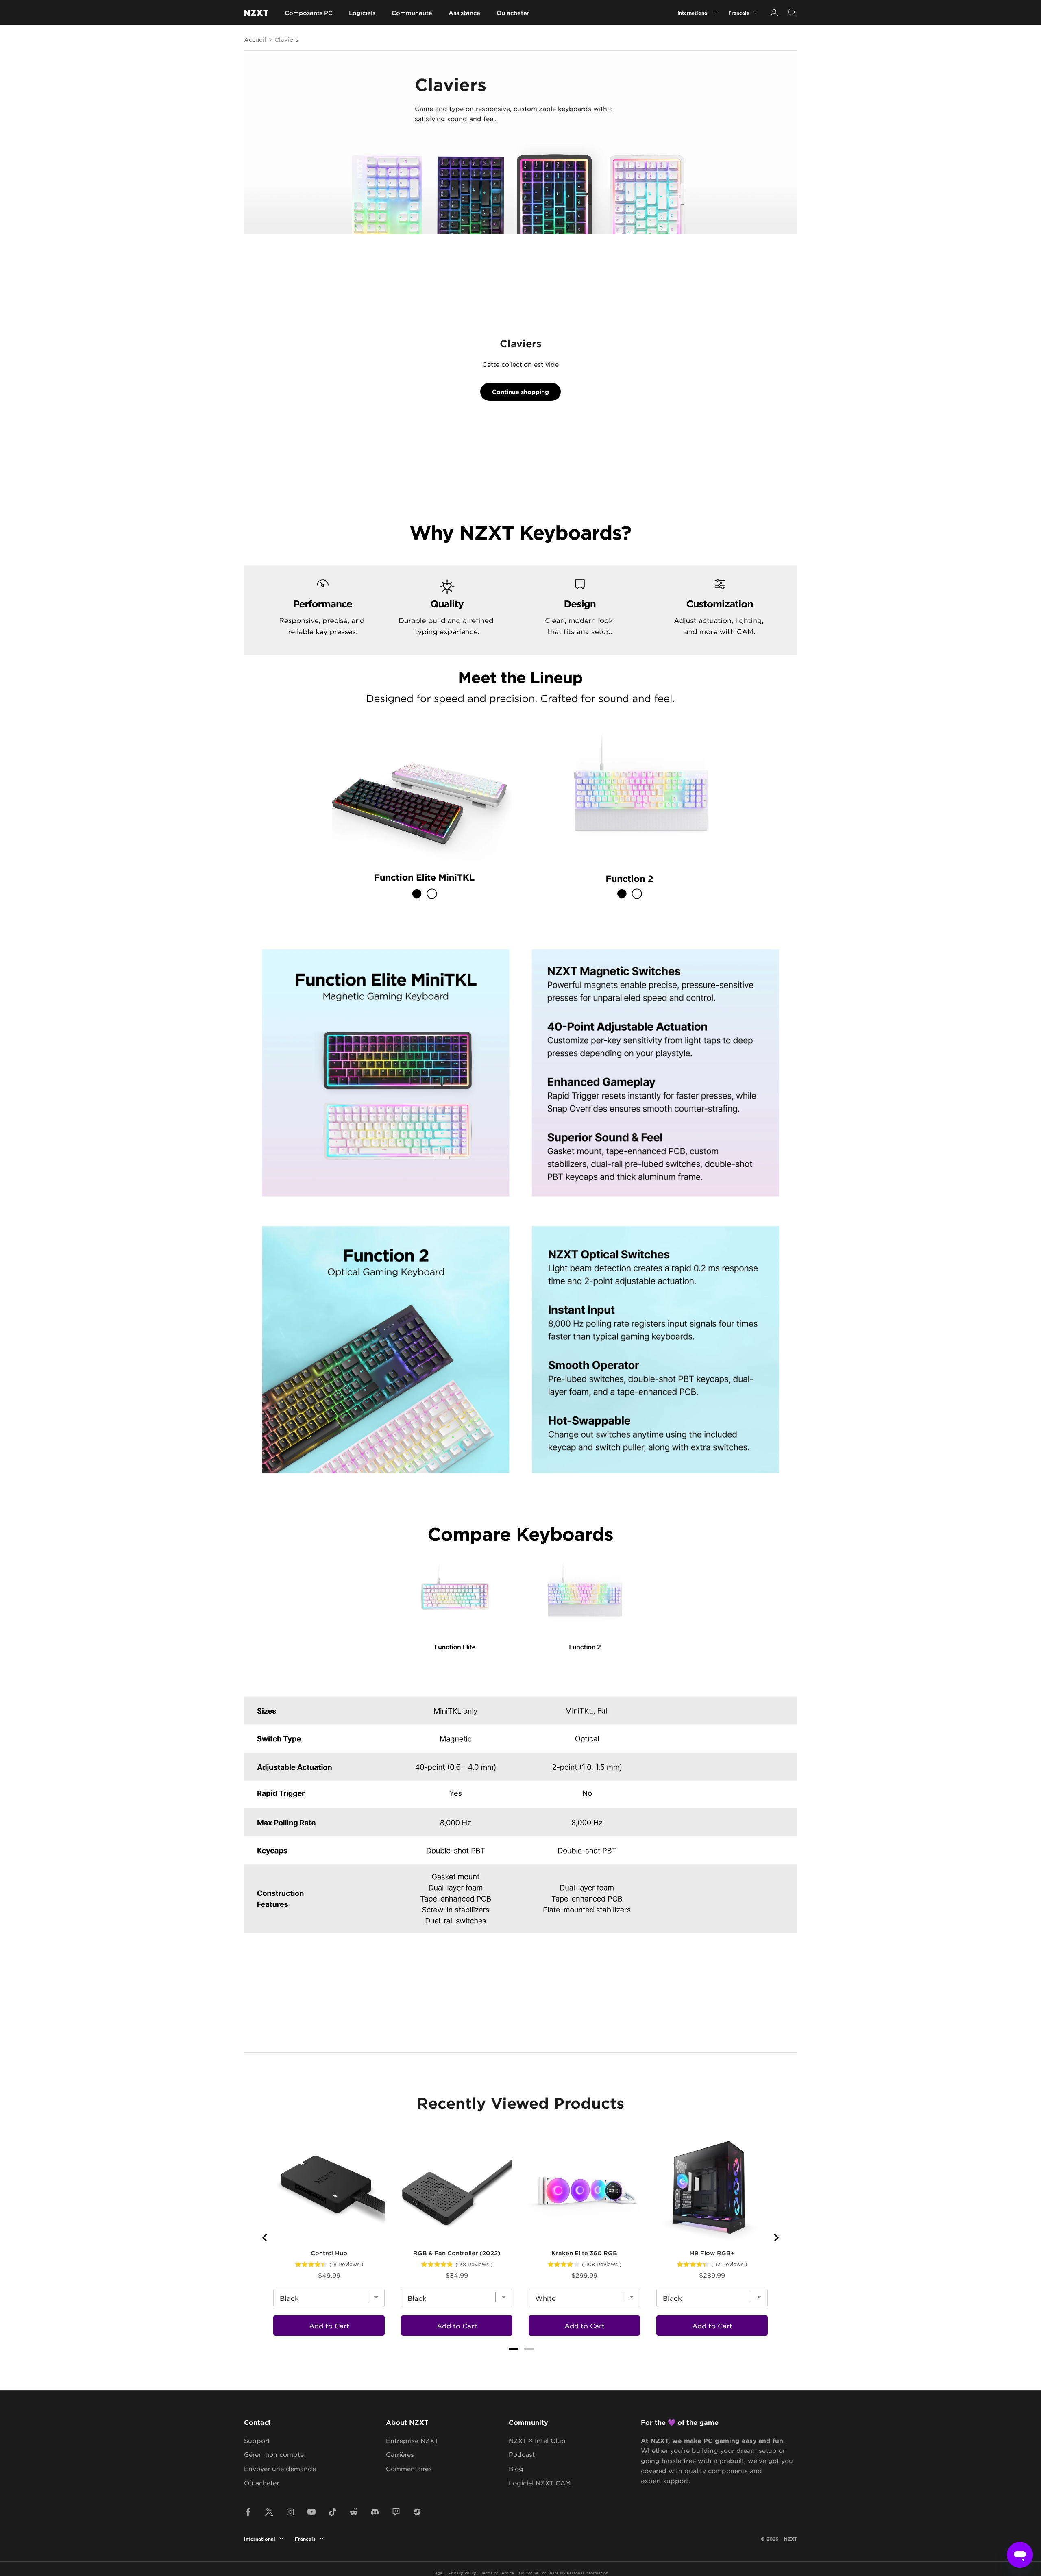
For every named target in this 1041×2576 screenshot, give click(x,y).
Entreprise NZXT (412, 2440)
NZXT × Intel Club (537, 2440)
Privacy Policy (462, 2573)
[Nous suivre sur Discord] (375, 2512)
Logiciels (362, 13)
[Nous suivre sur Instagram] (290, 2512)
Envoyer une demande (280, 2468)
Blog (516, 2468)
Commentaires (409, 2468)
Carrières (400, 2454)
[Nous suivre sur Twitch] (396, 2512)
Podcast (522, 2454)
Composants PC (309, 13)
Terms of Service (498, 2573)
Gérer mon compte (274, 2454)
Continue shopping (520, 392)
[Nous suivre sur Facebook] (248, 2512)
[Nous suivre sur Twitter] (269, 2512)
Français (739, 13)
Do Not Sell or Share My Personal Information (564, 2573)
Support (257, 2440)
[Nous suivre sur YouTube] (311, 2512)
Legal (438, 2573)
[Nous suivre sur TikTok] (333, 2512)
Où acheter (513, 13)
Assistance (464, 13)
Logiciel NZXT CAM (540, 2483)
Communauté (412, 13)
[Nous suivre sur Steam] (417, 2512)
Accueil (255, 39)
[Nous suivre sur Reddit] (354, 2512)
